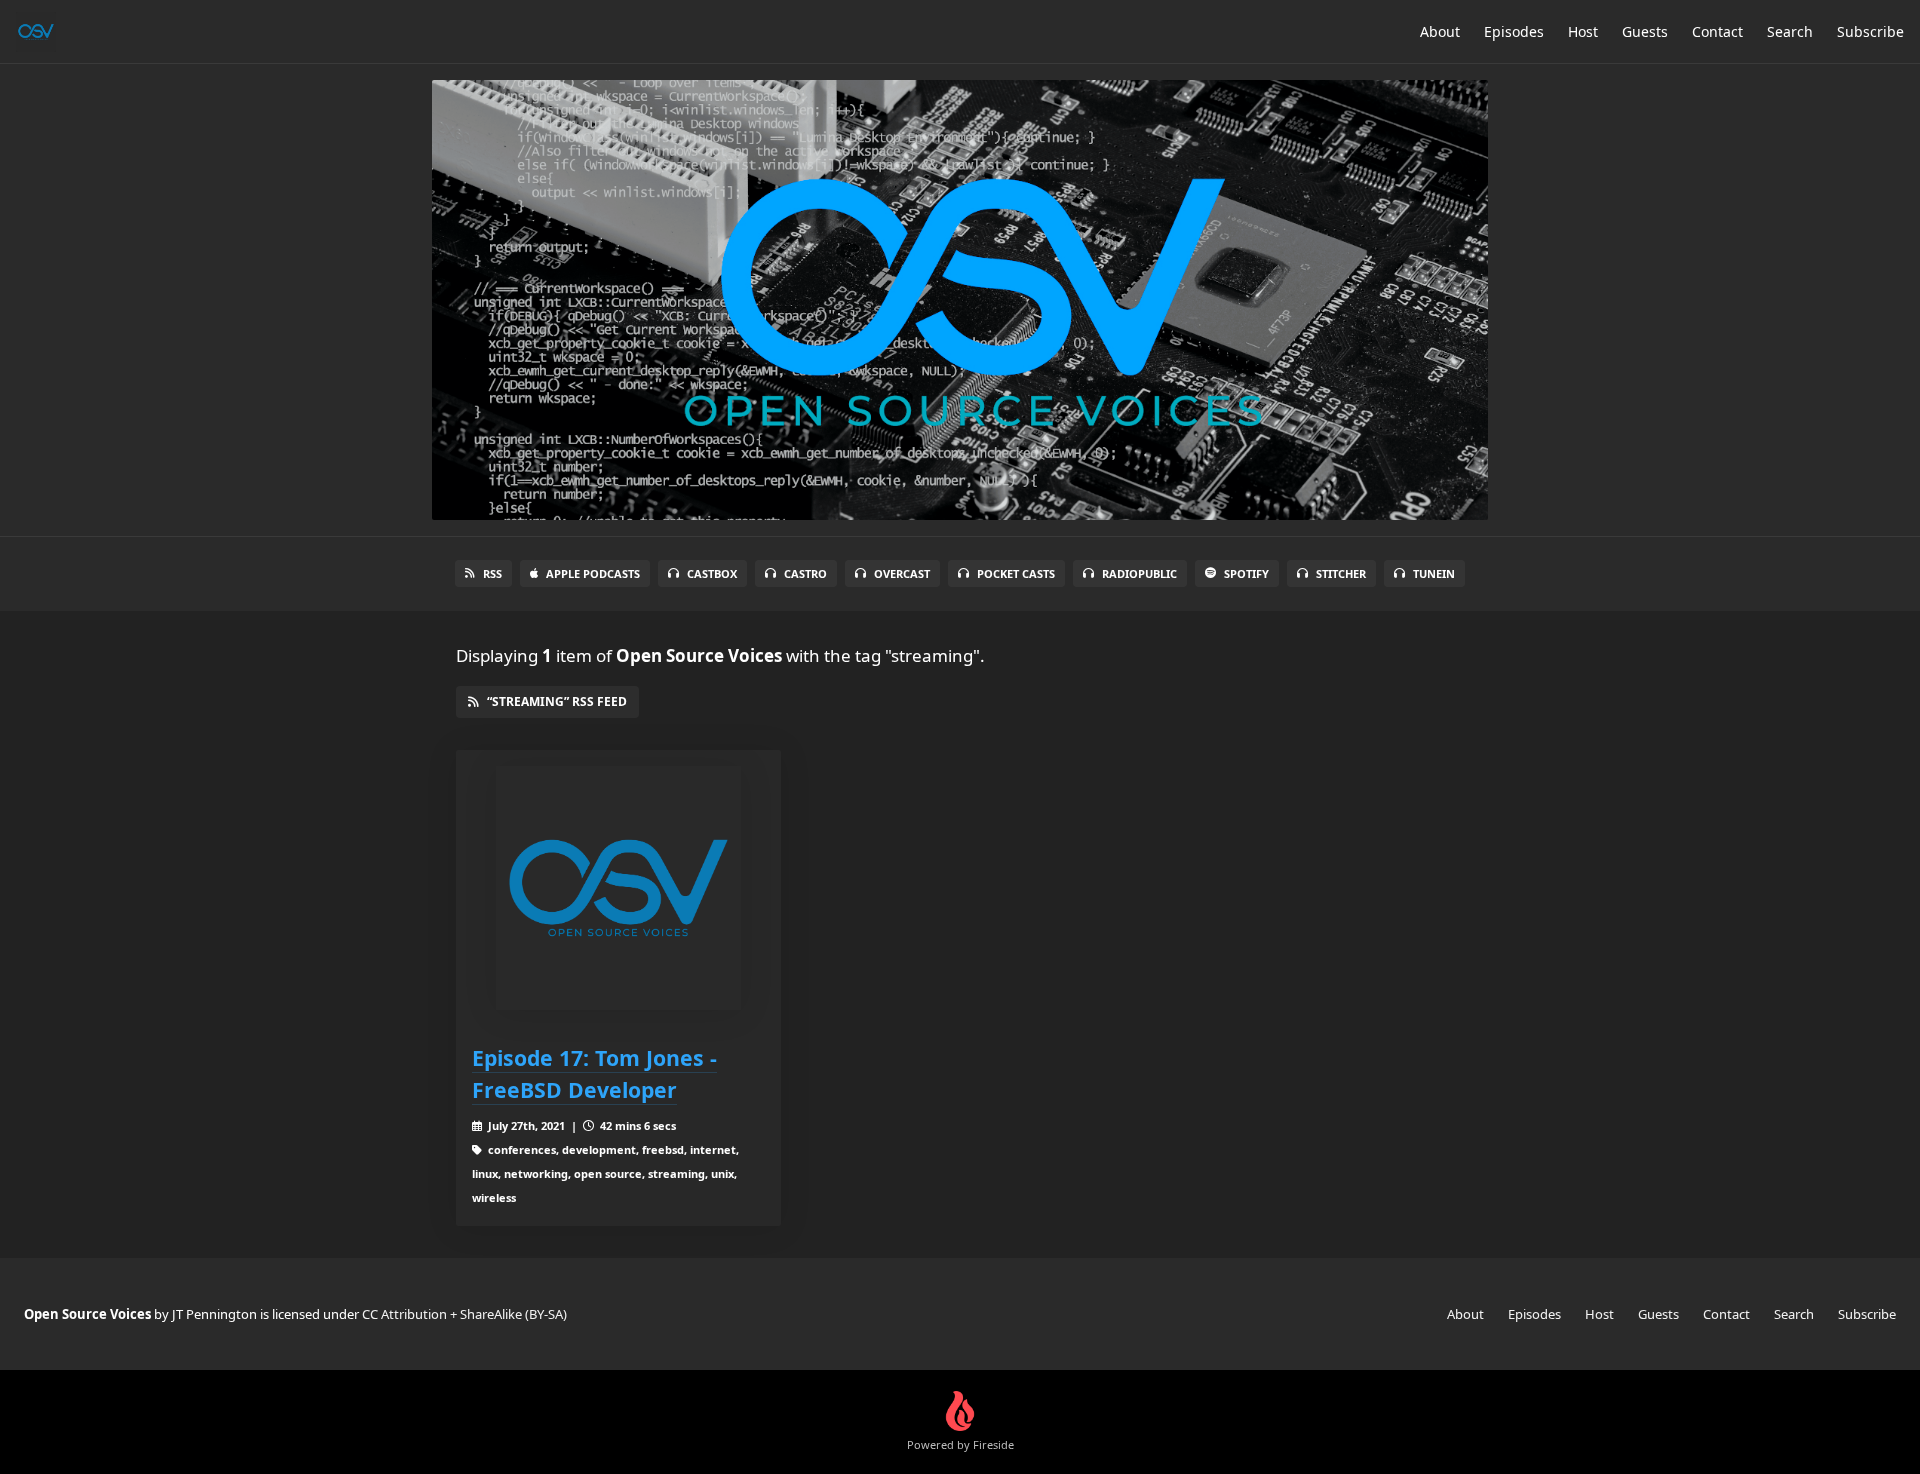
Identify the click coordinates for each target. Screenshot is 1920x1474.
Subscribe (1870, 31)
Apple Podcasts (593, 573)
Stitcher (1341, 573)
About (1440, 31)
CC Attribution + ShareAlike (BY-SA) (464, 1314)
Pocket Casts (1016, 573)
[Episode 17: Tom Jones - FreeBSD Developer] (618, 888)
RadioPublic (1139, 573)
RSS (492, 573)
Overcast (902, 573)
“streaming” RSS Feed (557, 701)
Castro (805, 573)
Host (1583, 31)
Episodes (1514, 31)
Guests (1645, 31)
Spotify (1246, 573)
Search (1790, 31)
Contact (1717, 31)
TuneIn (1434, 573)
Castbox (712, 573)
